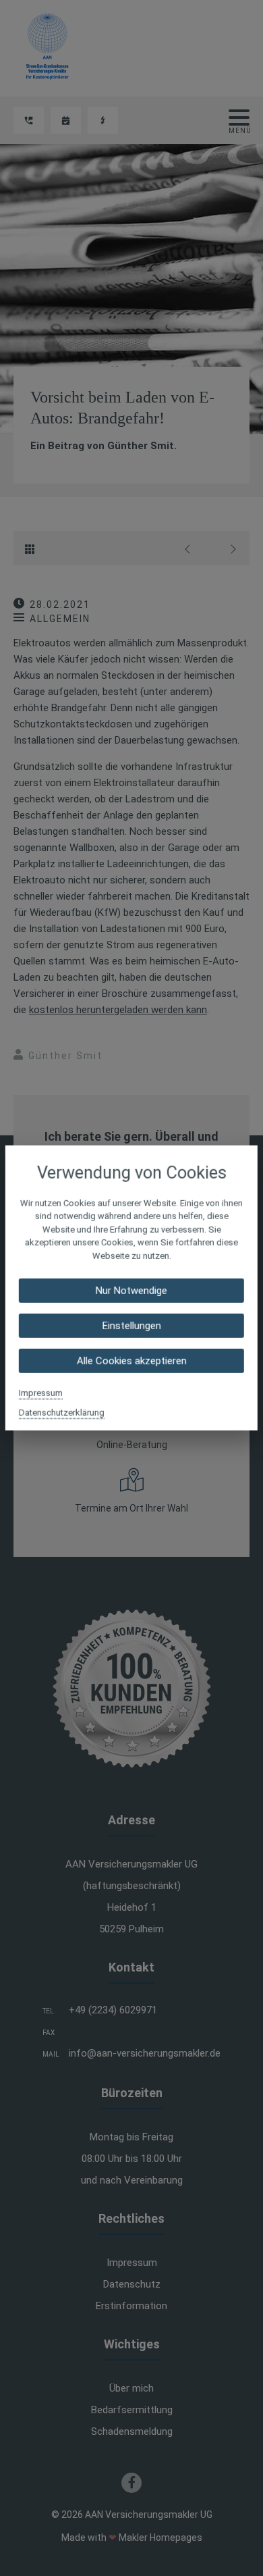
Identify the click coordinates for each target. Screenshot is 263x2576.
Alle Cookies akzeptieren (131, 1361)
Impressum (41, 1393)
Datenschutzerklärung (62, 1413)
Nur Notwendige (131, 1291)
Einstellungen (131, 1326)
